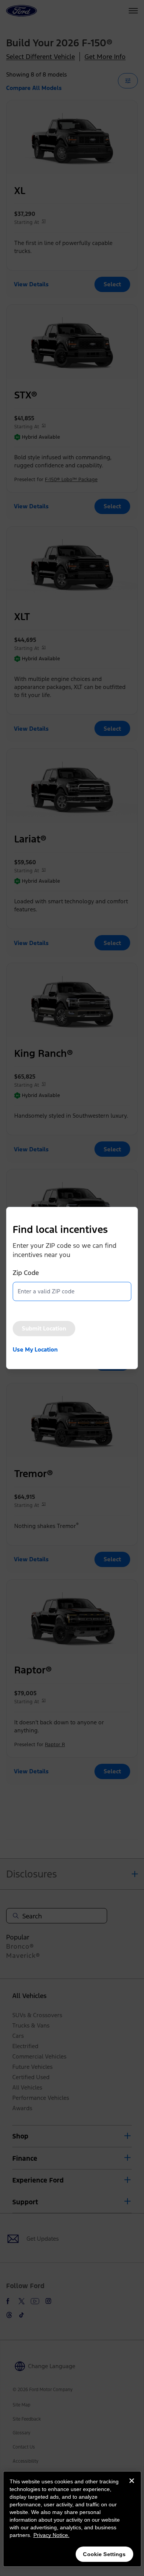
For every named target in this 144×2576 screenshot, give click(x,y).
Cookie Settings (104, 2554)
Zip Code (26, 1273)
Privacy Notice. (51, 2535)
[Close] (132, 2487)
